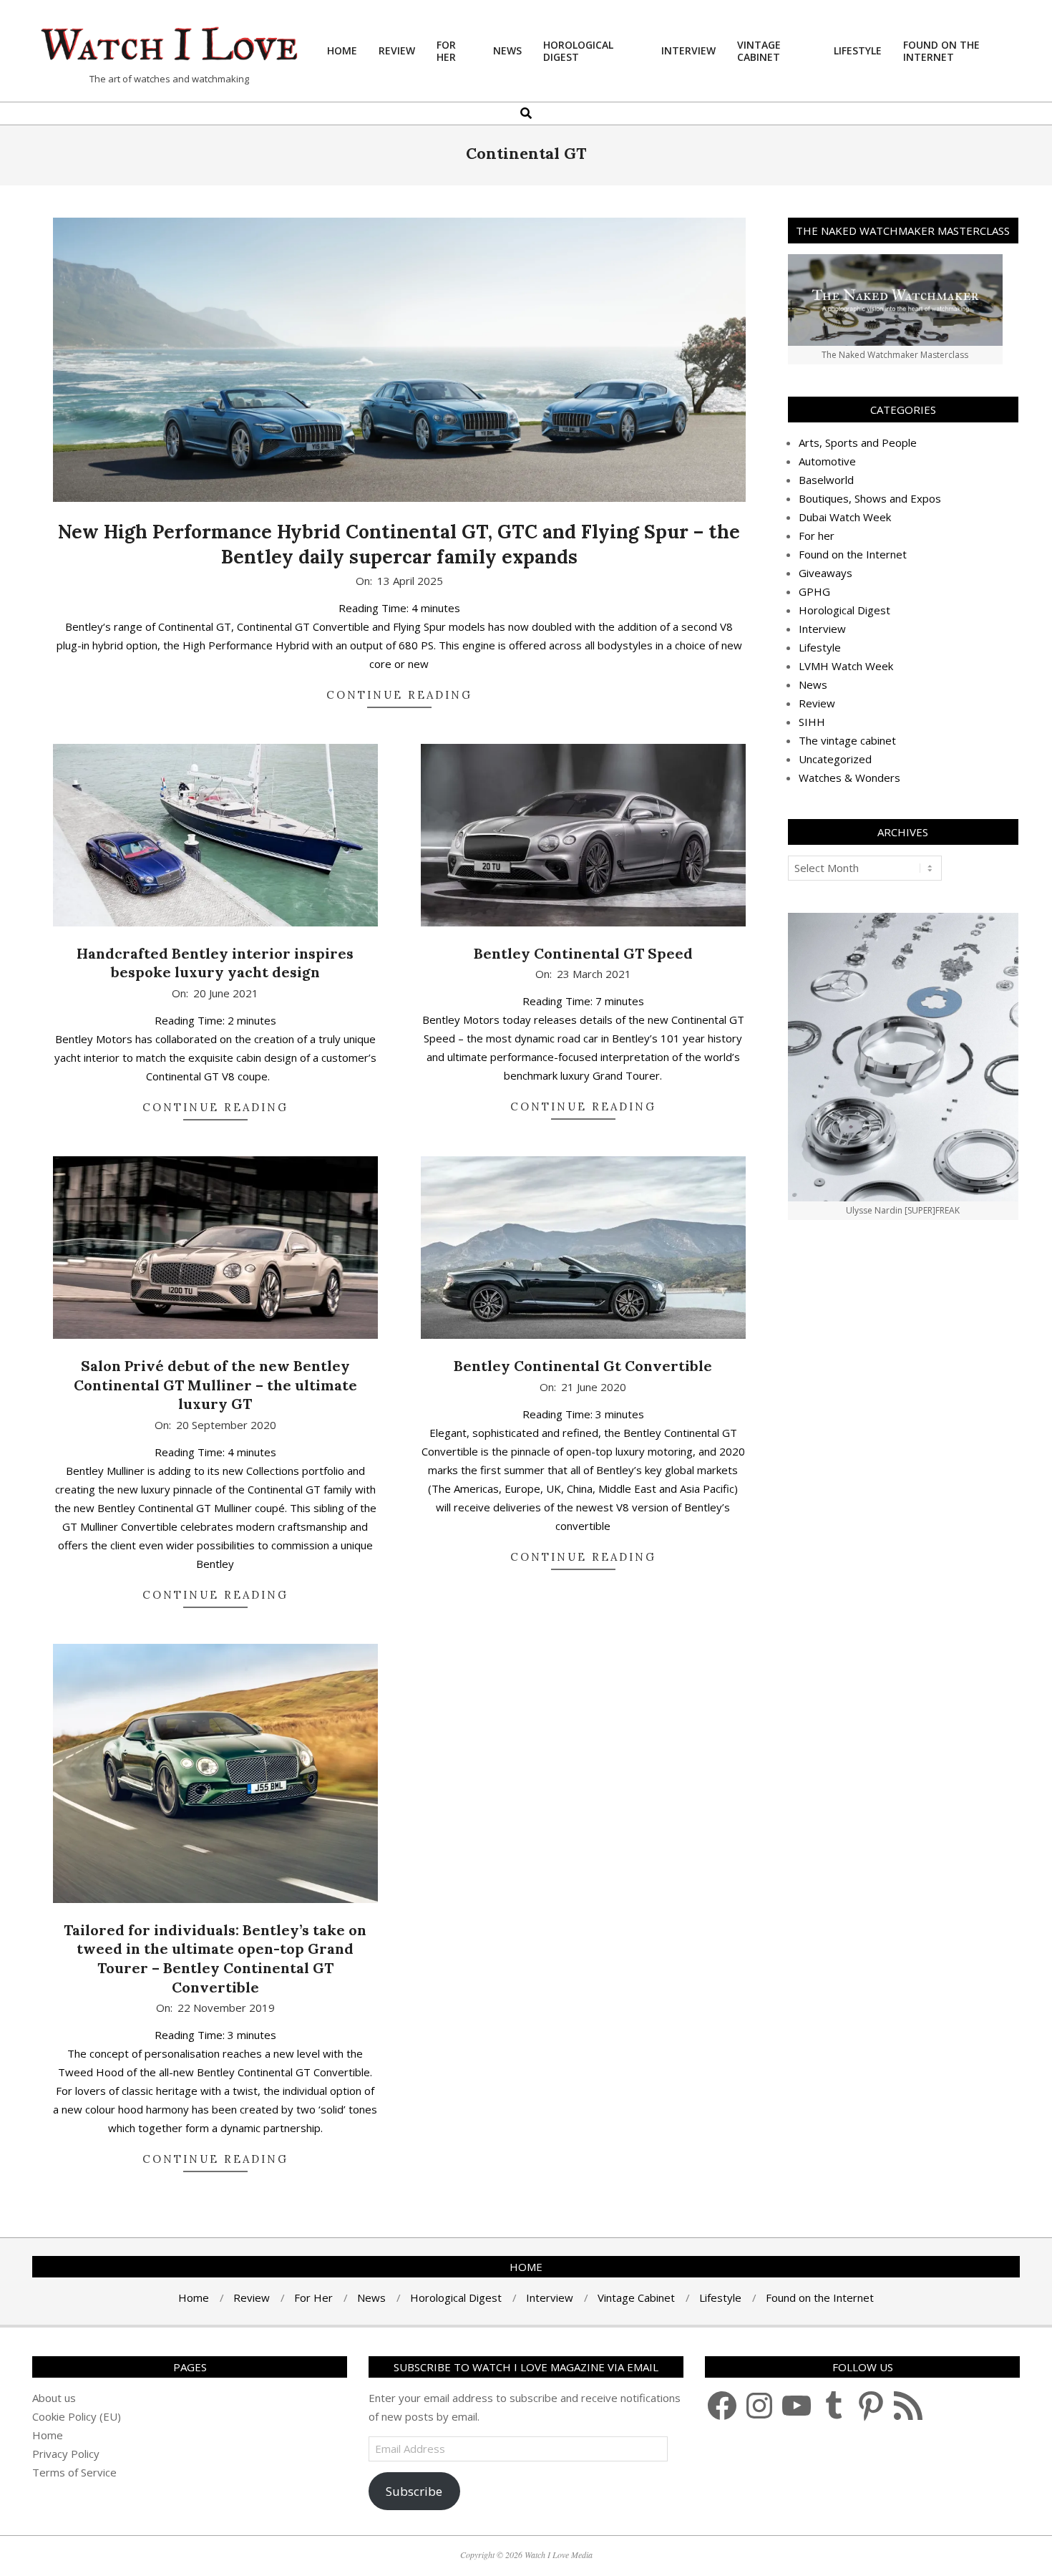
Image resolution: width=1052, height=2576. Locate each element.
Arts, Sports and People (858, 442)
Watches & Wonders (849, 778)
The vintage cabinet (847, 740)
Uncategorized (835, 759)
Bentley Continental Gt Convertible (583, 1366)
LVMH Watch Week (846, 666)
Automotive (827, 461)
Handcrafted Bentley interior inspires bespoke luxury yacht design (215, 963)
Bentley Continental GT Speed (583, 953)
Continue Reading (399, 695)
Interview (822, 629)
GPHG (814, 591)
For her (817, 536)
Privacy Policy (66, 2454)
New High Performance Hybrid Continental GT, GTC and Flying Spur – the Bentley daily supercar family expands (399, 544)
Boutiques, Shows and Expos (870, 498)
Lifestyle (820, 647)
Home (48, 2435)
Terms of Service (74, 2472)
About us (54, 2398)
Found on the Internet (853, 554)
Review (817, 703)
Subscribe (414, 2491)
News (813, 684)
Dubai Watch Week (845, 517)
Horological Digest (844, 610)
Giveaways (825, 573)
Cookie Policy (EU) (77, 2416)
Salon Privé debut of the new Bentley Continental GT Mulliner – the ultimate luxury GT (215, 1385)
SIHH (812, 722)
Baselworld (826, 480)
